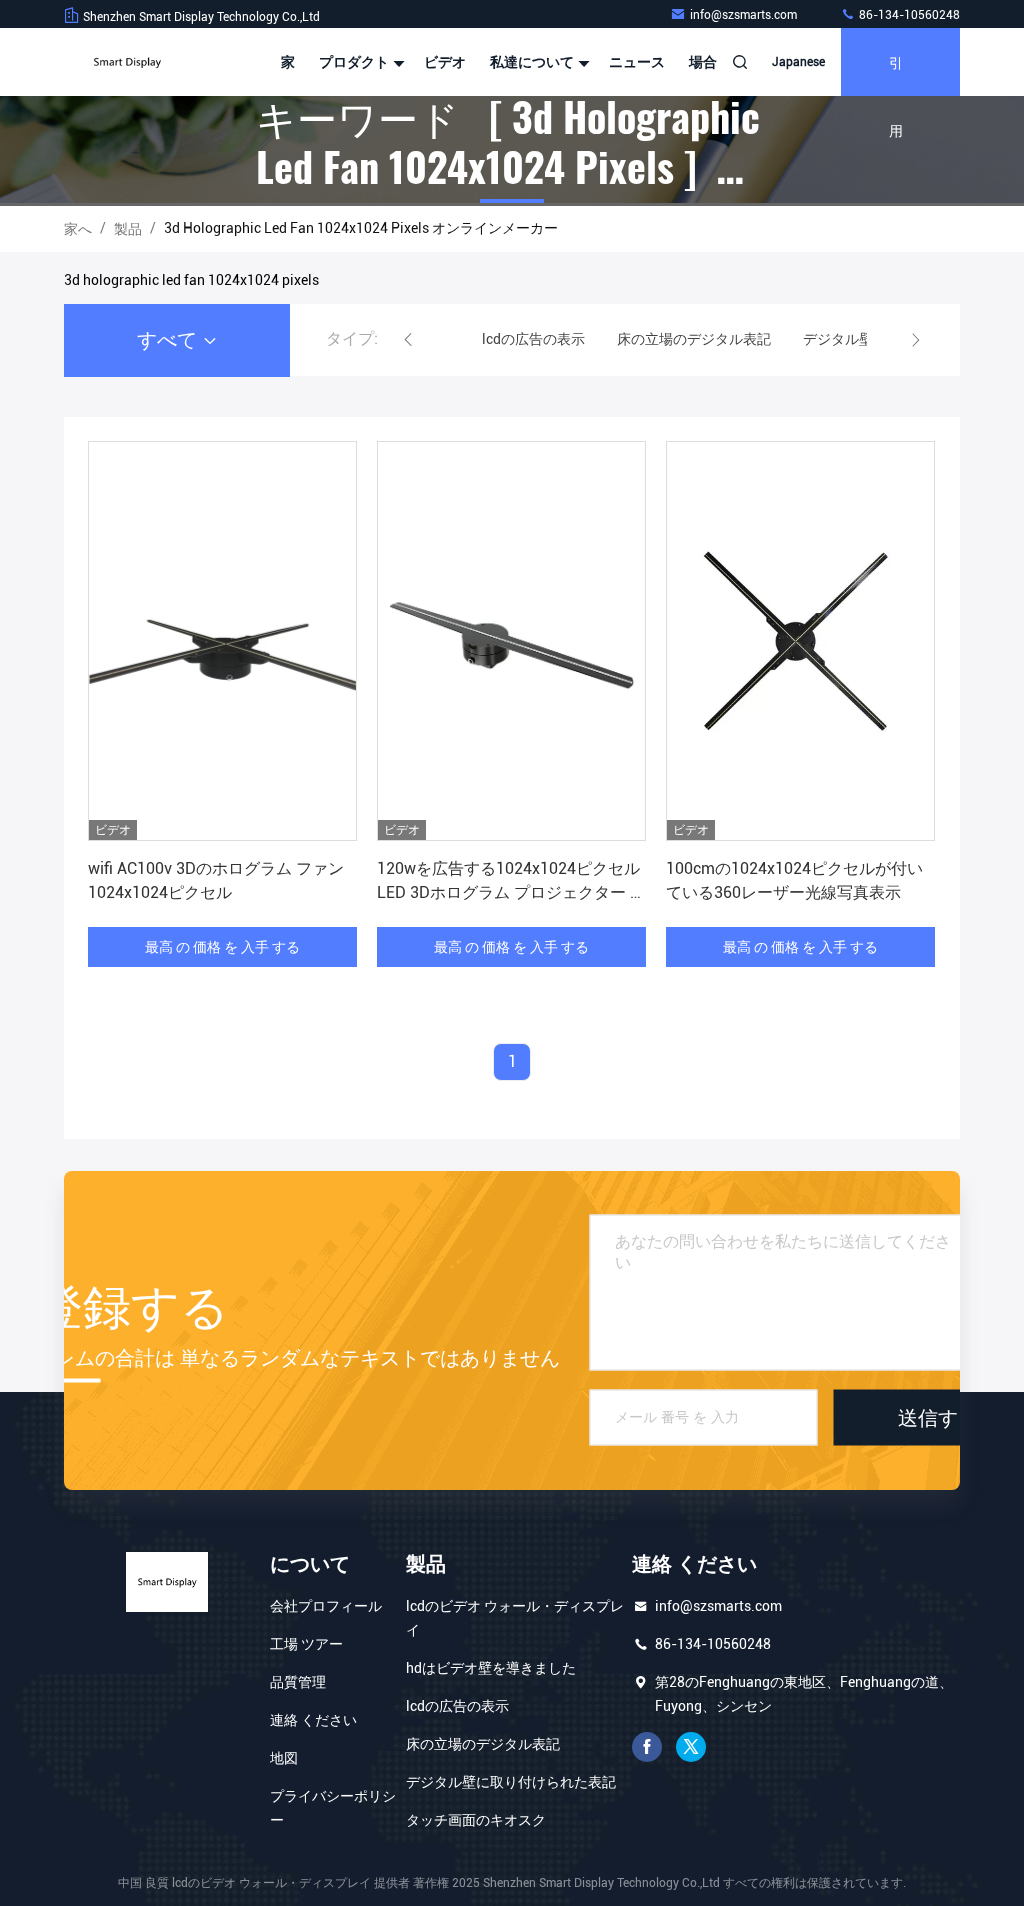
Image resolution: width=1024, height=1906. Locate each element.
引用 (896, 73)
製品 (128, 229)
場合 (703, 62)
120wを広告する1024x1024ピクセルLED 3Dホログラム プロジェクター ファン (511, 892)
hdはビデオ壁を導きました (491, 1668)
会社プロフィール (326, 1606)
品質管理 (298, 1682)
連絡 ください (313, 1720)
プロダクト (355, 62)
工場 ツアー (306, 1644)
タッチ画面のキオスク (476, 1820)
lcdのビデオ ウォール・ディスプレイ (515, 1618)
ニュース (637, 62)
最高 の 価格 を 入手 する (222, 947)
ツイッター (691, 1747)
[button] (408, 340)
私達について (533, 62)
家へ (78, 229)
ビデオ (445, 62)
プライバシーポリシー (333, 1808)
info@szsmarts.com (745, 15)
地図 (284, 1758)
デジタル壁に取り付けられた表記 (511, 1782)
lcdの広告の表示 (457, 1706)
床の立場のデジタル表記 (483, 1744)
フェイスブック (647, 1747)
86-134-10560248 (908, 15)
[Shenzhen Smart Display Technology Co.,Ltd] (127, 62)
